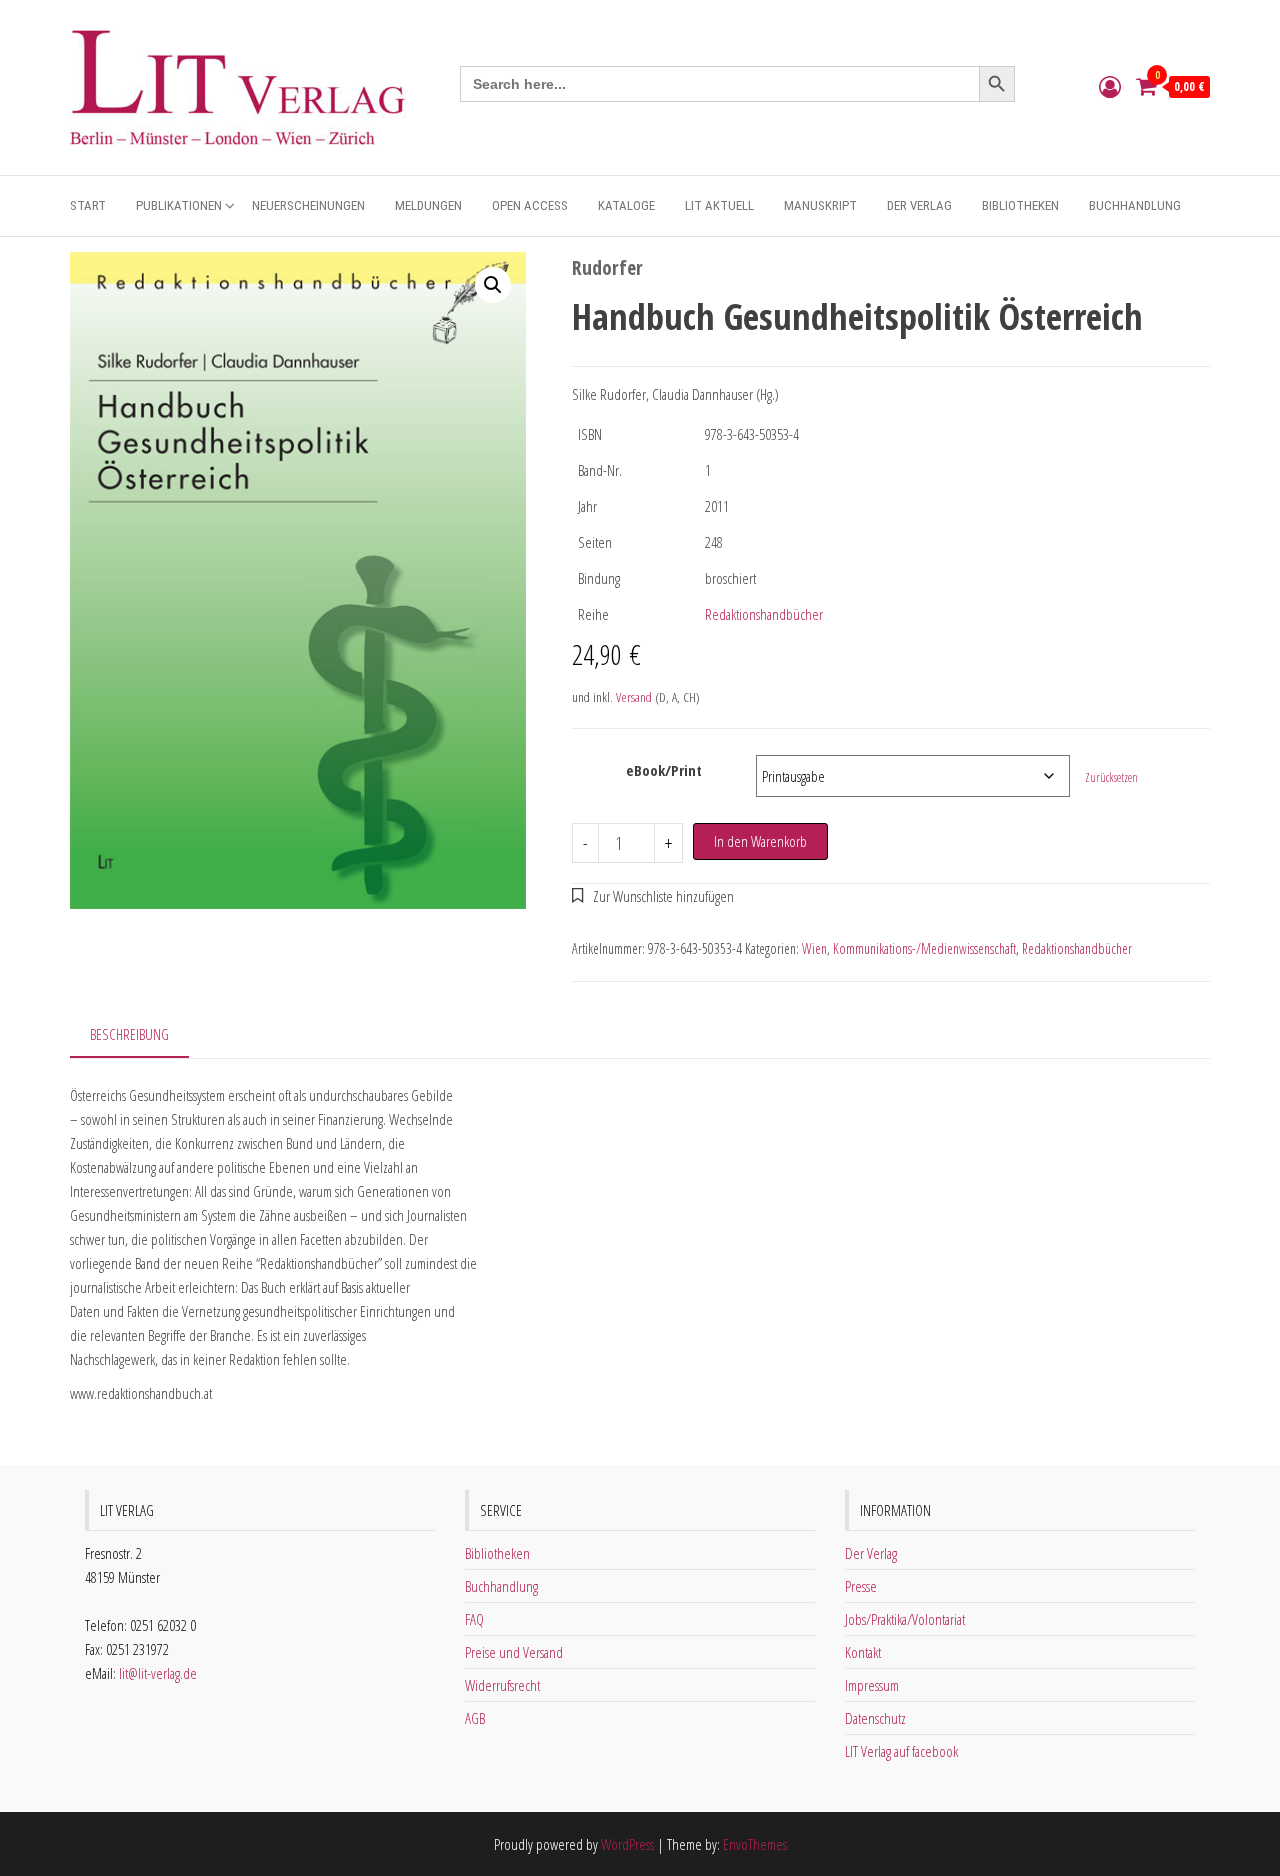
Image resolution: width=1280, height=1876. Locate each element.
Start (88, 205)
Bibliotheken (1020, 205)
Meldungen (428, 205)
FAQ (474, 1619)
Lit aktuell (719, 205)
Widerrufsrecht (502, 1685)
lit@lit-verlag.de (158, 1673)
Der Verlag (919, 205)
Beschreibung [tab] (129, 1034)
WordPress (627, 1844)
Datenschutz (875, 1718)
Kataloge (626, 205)
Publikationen (179, 205)
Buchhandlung (1135, 205)
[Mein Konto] (1110, 86)
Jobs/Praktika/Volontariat (905, 1619)
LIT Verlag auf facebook (901, 1751)
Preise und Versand (514, 1652)
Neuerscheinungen (308, 205)
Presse (861, 1586)
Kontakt (863, 1652)
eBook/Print (664, 770)
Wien (814, 948)
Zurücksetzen (1111, 777)
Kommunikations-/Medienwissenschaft (924, 948)
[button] (493, 285)
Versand (634, 697)
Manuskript (820, 205)
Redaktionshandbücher (764, 614)
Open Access (530, 205)
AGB (475, 1718)
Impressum (872, 1685)
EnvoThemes (755, 1844)
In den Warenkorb (760, 841)
